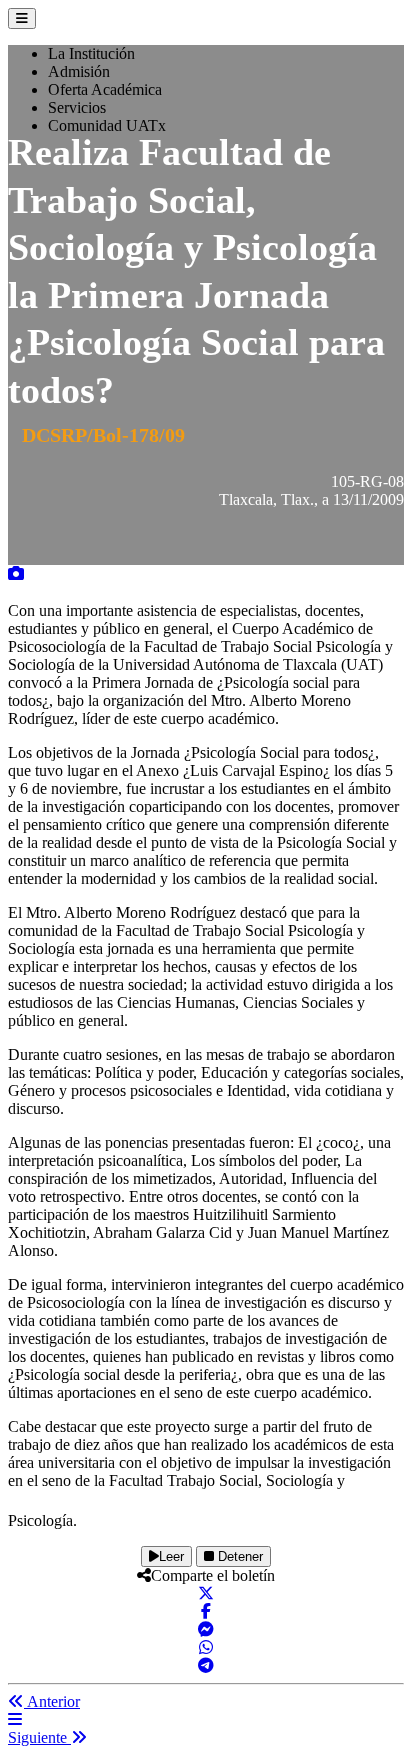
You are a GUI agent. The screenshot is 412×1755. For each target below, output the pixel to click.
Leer (171, 1556)
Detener (238, 1556)
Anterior (52, 1701)
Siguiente (39, 1737)
